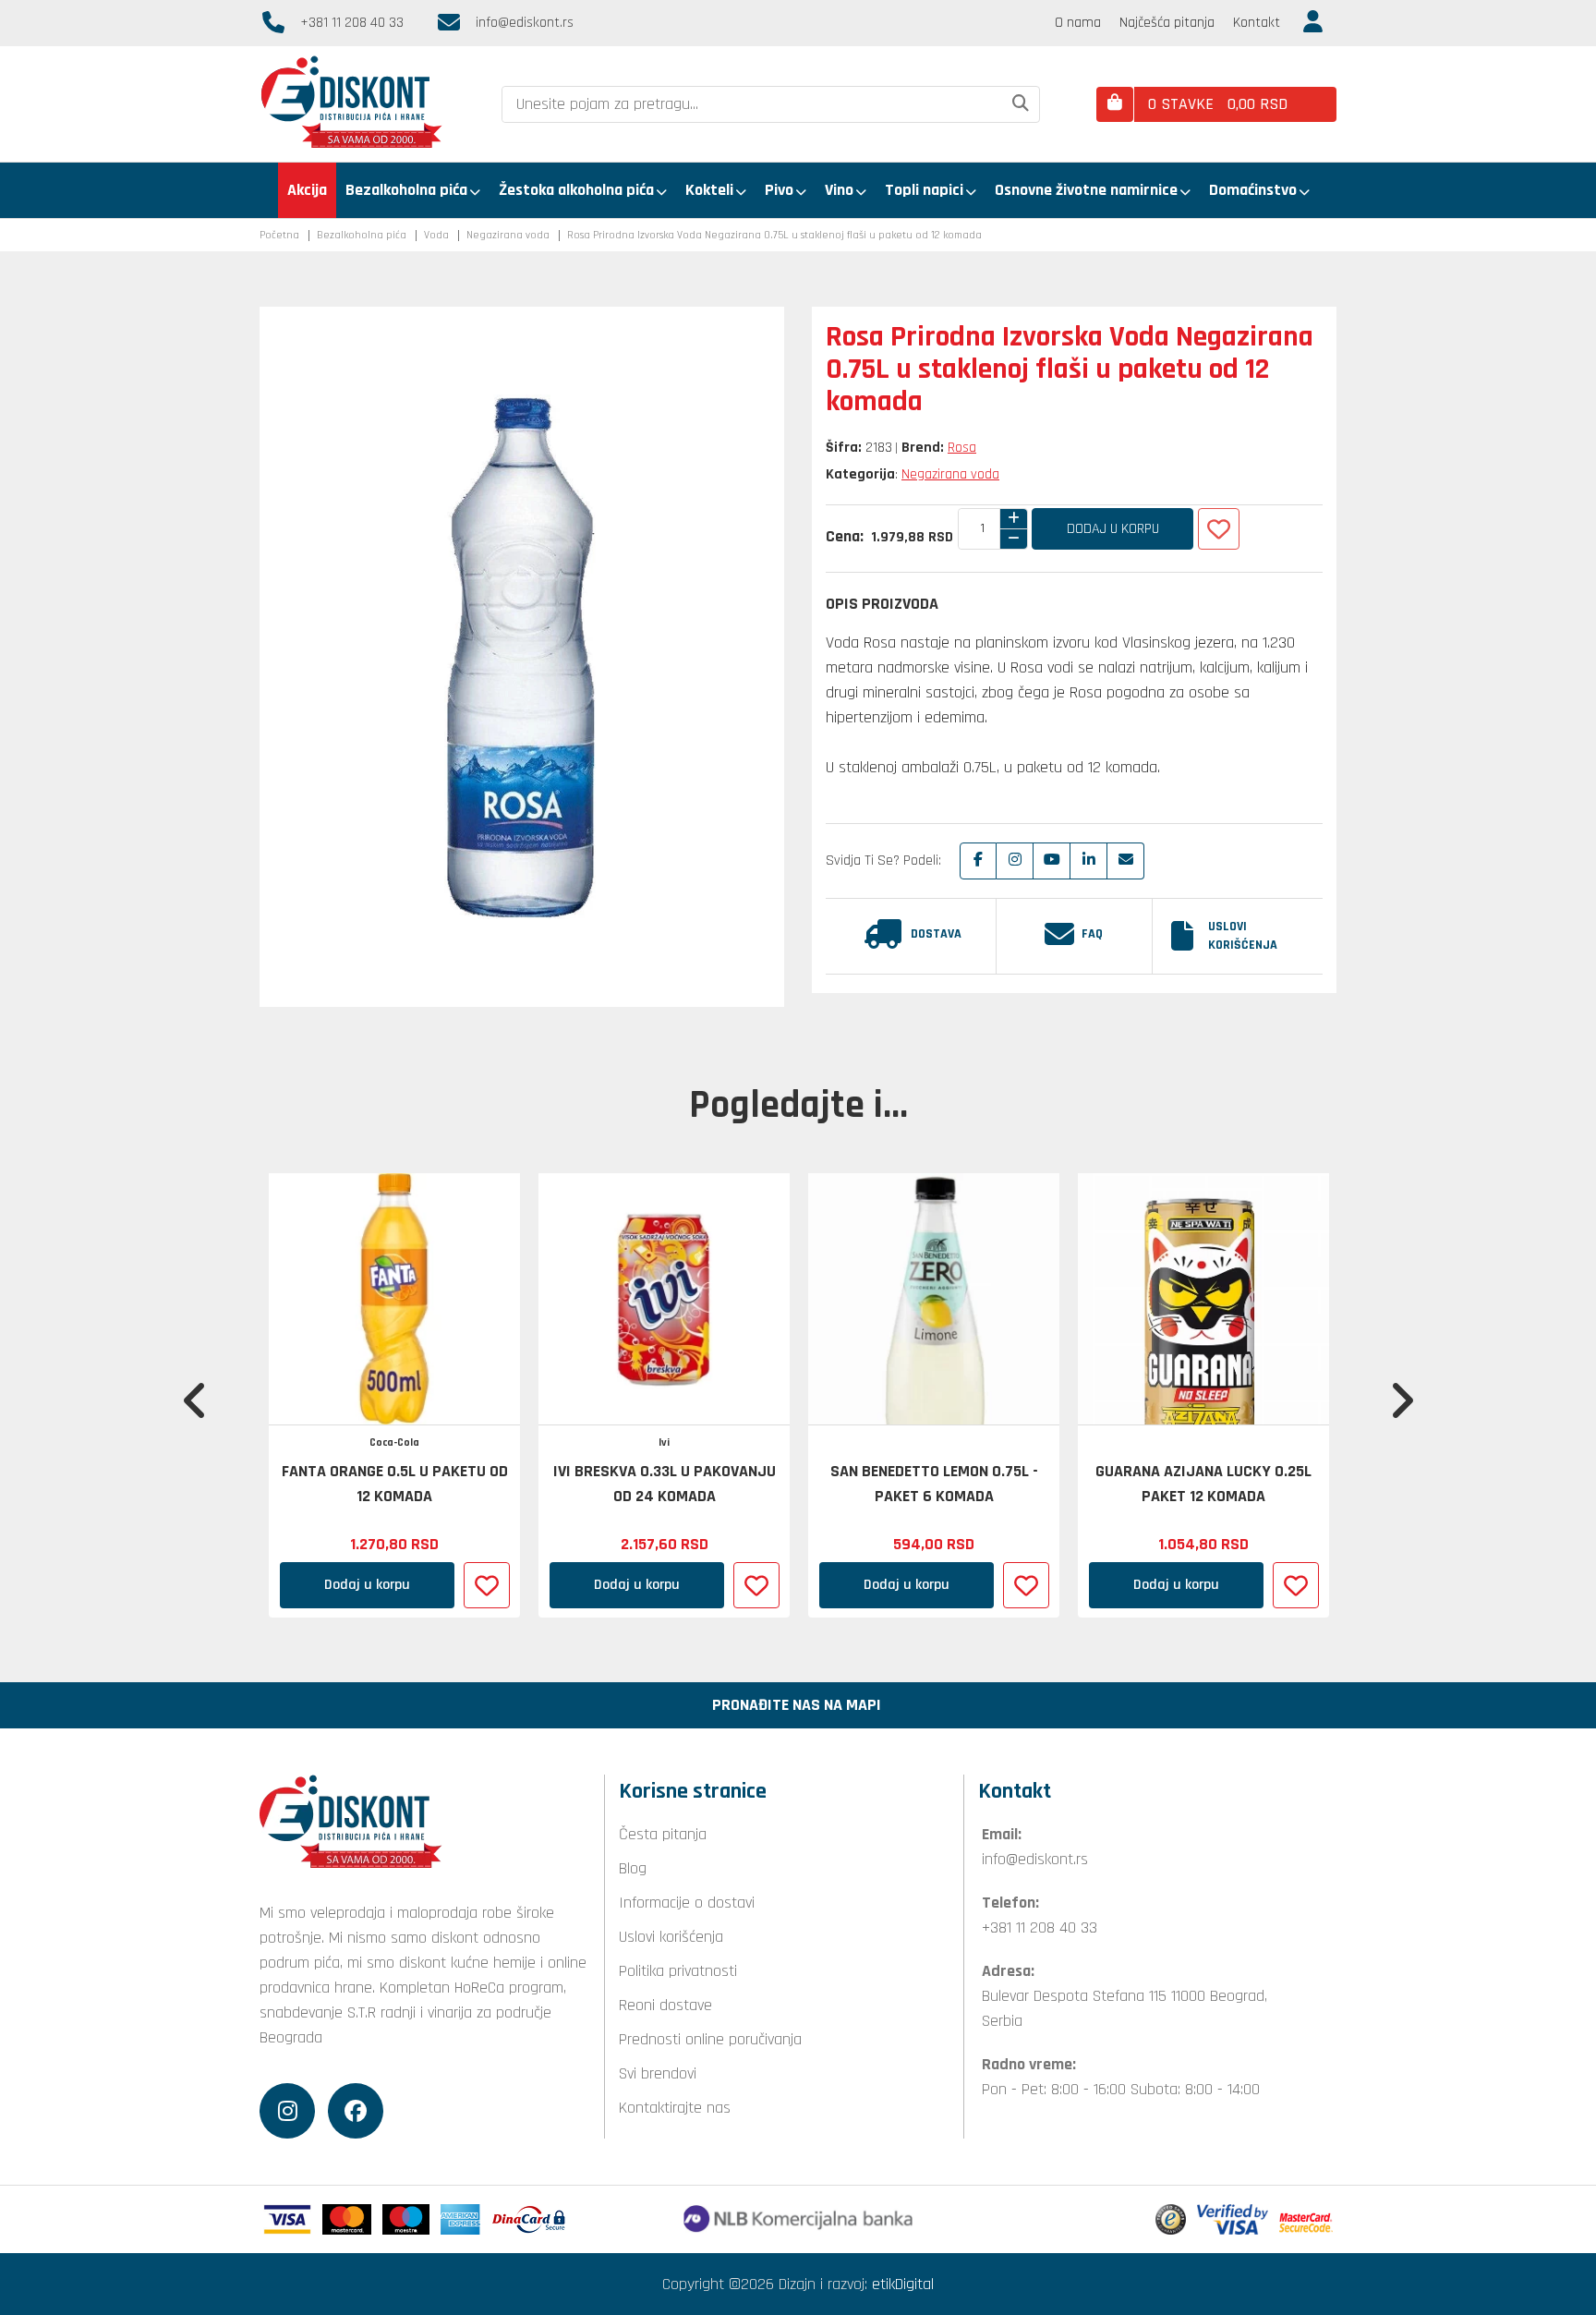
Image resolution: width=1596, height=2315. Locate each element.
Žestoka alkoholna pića (576, 190)
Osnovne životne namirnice (1086, 190)
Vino (839, 190)
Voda (436, 235)
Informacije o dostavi (687, 1903)
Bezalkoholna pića (406, 190)
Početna (279, 235)
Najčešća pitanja (1167, 23)
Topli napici (924, 190)
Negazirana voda (508, 235)
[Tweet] (1015, 861)
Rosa (962, 448)
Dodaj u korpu (1113, 529)
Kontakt (1257, 23)
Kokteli (709, 190)
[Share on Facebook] (978, 861)
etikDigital (903, 2284)
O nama (1078, 23)
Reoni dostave (665, 2005)
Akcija (307, 190)
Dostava (936, 934)
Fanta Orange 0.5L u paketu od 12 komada (395, 1484)
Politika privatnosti (678, 1971)
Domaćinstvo (1253, 190)
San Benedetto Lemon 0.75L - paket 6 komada (934, 1484)
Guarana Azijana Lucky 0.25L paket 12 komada (1203, 1484)
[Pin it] (1052, 861)
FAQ (1092, 934)
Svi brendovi (658, 2073)
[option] (394, 1395)
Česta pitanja (663, 1834)
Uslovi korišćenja (1243, 936)
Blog (633, 1868)
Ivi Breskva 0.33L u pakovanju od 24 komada (665, 1484)
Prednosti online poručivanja (710, 2039)
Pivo (779, 190)
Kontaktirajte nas (675, 2108)
